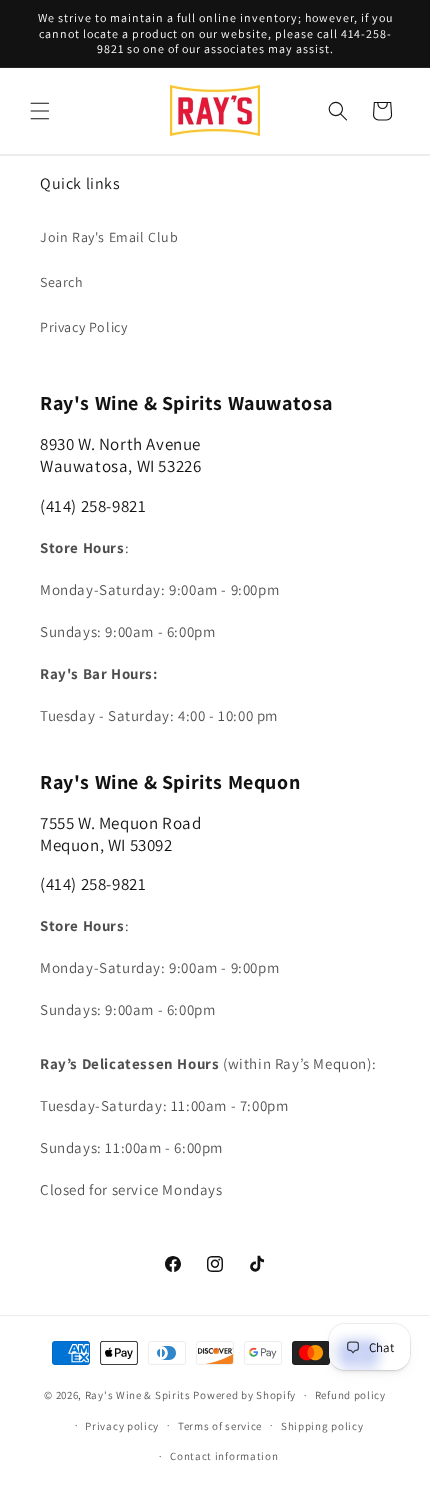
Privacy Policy (83, 327)
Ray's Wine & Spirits (138, 1395)
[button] (40, 111)
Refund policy (350, 1395)
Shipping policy (322, 1426)
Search (62, 282)
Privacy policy (122, 1426)
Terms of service (220, 1426)
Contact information (224, 1456)
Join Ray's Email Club (109, 237)
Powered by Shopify (244, 1395)
